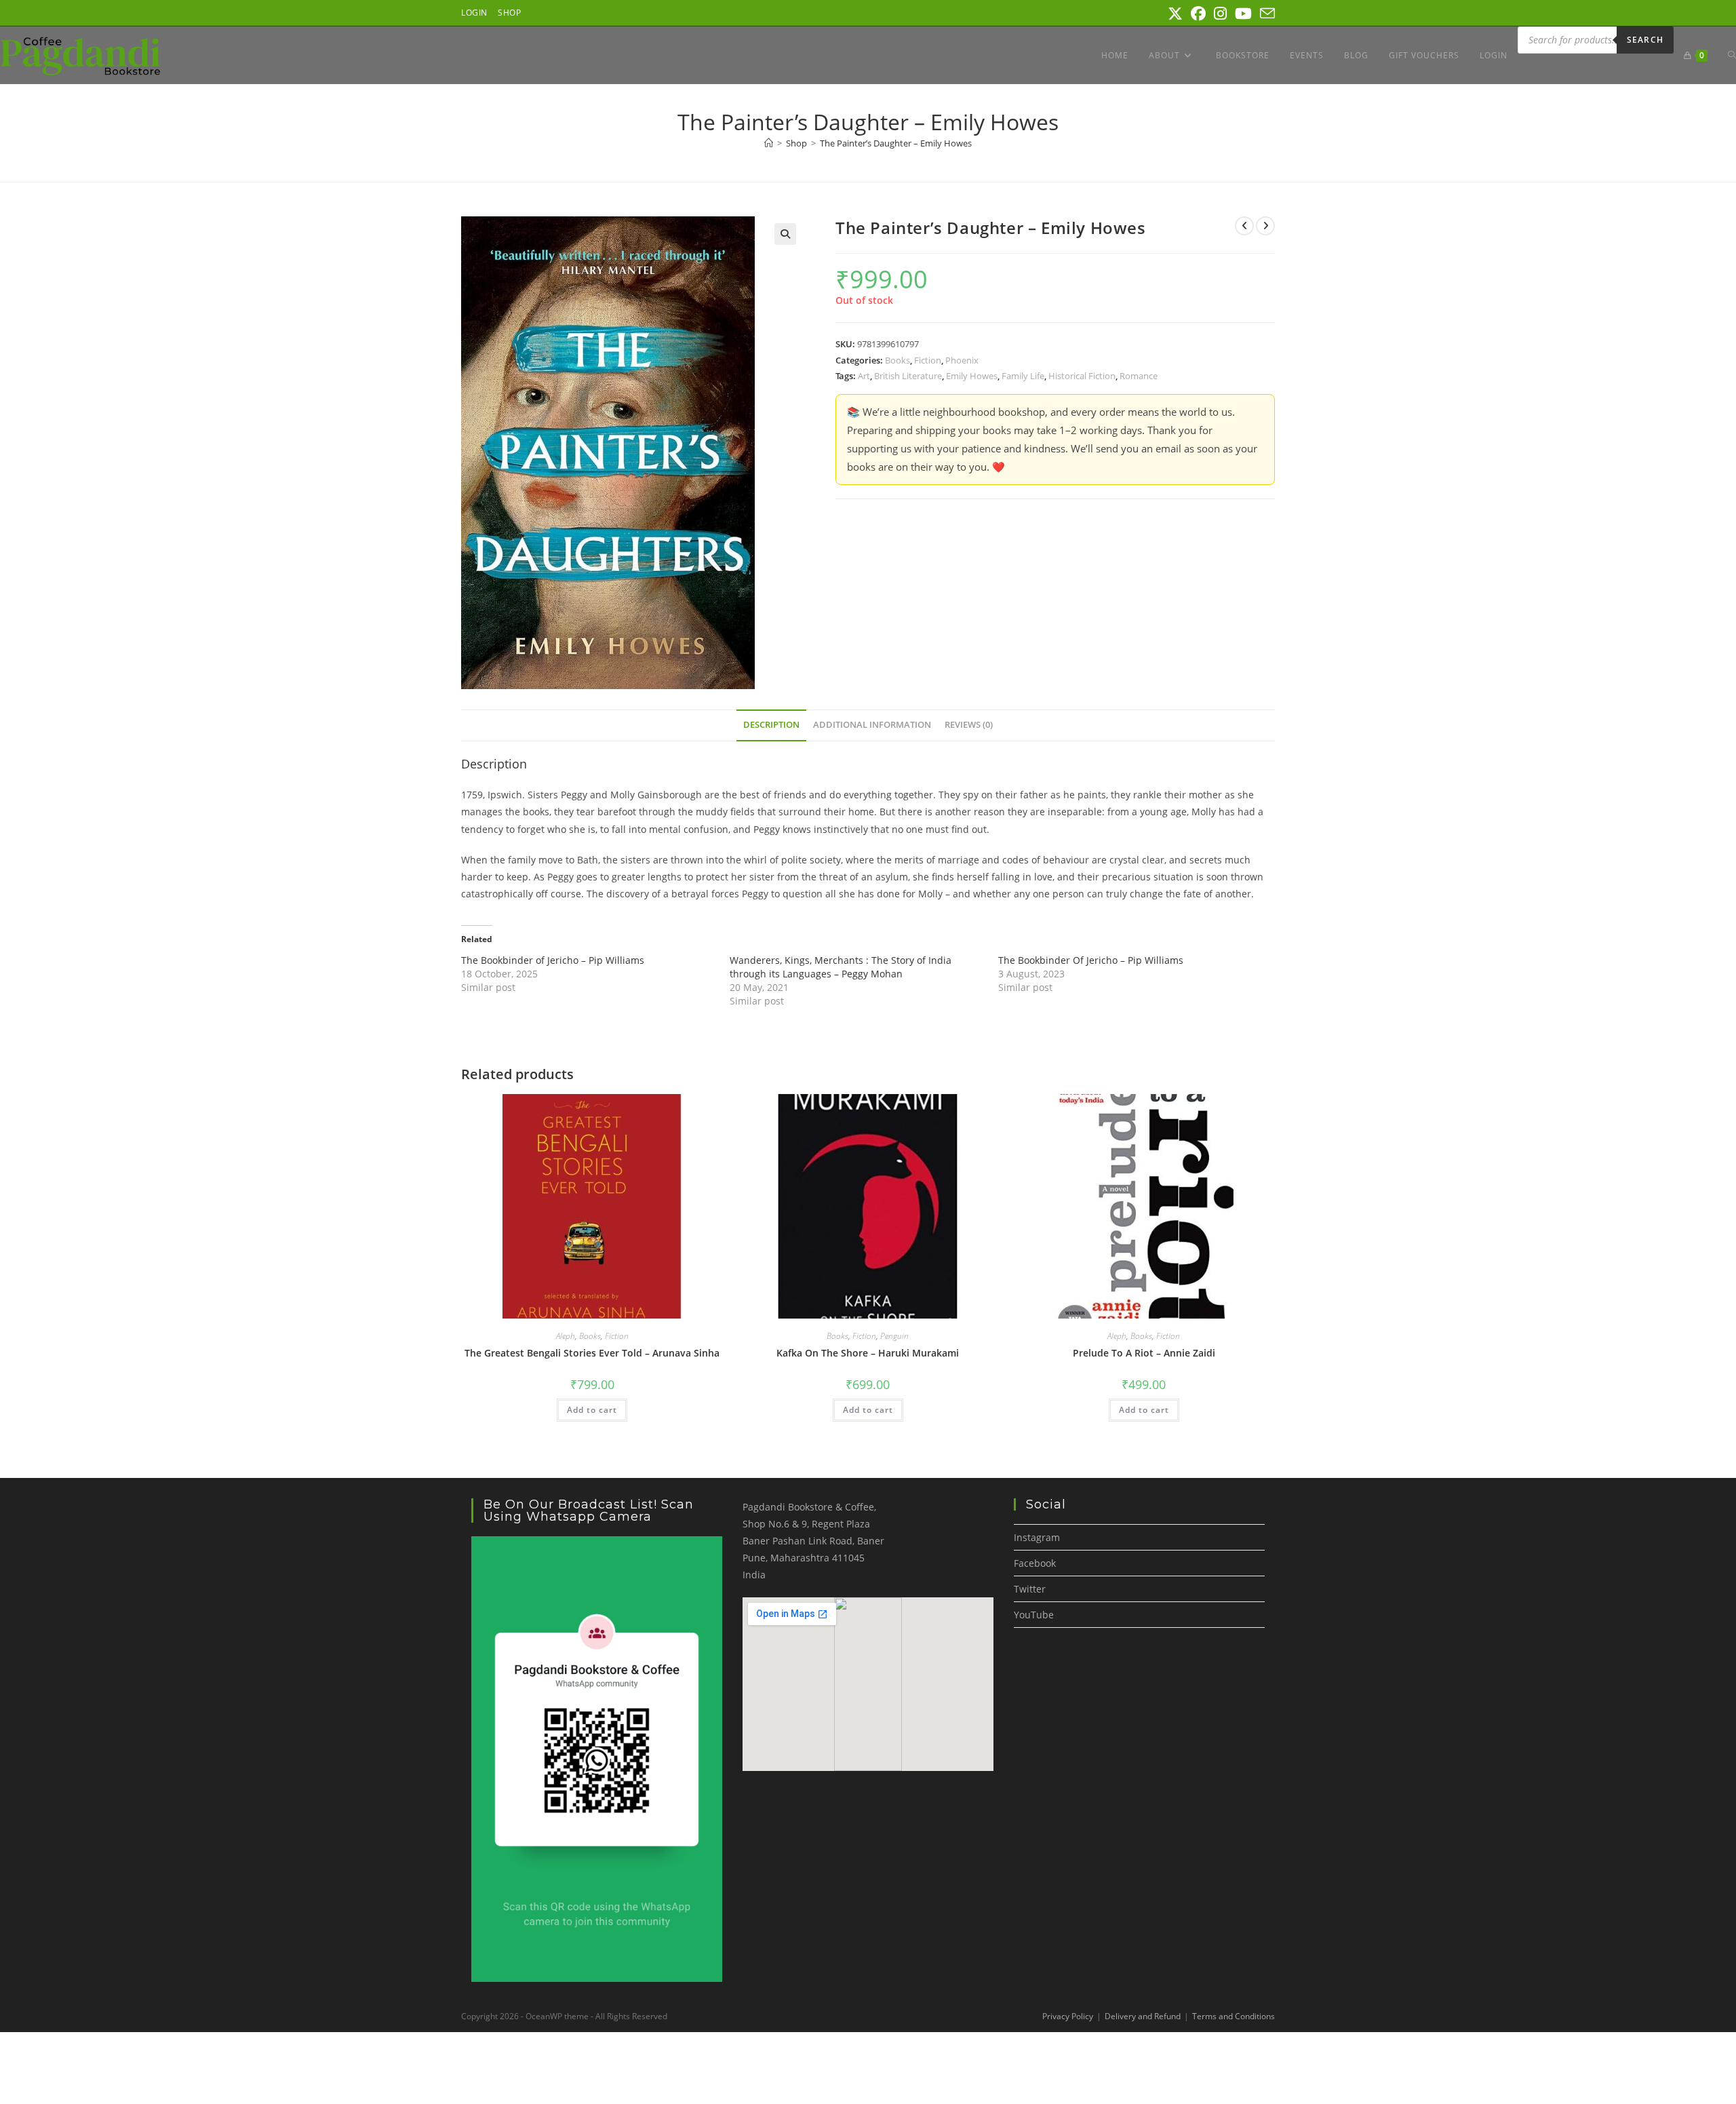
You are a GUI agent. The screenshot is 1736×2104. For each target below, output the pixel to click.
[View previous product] (1244, 226)
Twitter (1030, 1589)
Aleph (566, 1336)
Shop (509, 13)
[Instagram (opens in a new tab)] (1220, 14)
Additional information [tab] (872, 725)
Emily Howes (972, 376)
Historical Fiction (1082, 376)
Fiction (928, 360)
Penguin (894, 1336)
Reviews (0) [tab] (969, 725)
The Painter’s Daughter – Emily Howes (896, 143)
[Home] (769, 143)
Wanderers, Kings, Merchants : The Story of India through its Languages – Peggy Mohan (841, 967)
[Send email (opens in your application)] (1265, 14)
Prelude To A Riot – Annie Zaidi (1144, 1353)
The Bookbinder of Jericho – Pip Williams (553, 960)
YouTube (1034, 1615)
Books (897, 360)
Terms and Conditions (1234, 2016)
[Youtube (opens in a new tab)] (1243, 14)
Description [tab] (771, 725)
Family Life (1023, 376)
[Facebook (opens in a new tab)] (1198, 14)
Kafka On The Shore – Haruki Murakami (868, 1353)
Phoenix (962, 360)
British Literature (908, 376)
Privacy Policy (1068, 2016)
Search (1645, 40)
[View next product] (1265, 226)
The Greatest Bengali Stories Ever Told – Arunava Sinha (592, 1353)
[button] (785, 234)
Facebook (1035, 1563)
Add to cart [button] (592, 1410)
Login (474, 13)
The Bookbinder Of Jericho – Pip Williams (1091, 960)
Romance (1139, 376)
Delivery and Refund (1143, 2016)
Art (864, 376)
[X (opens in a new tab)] (1175, 14)
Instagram (1037, 1537)
